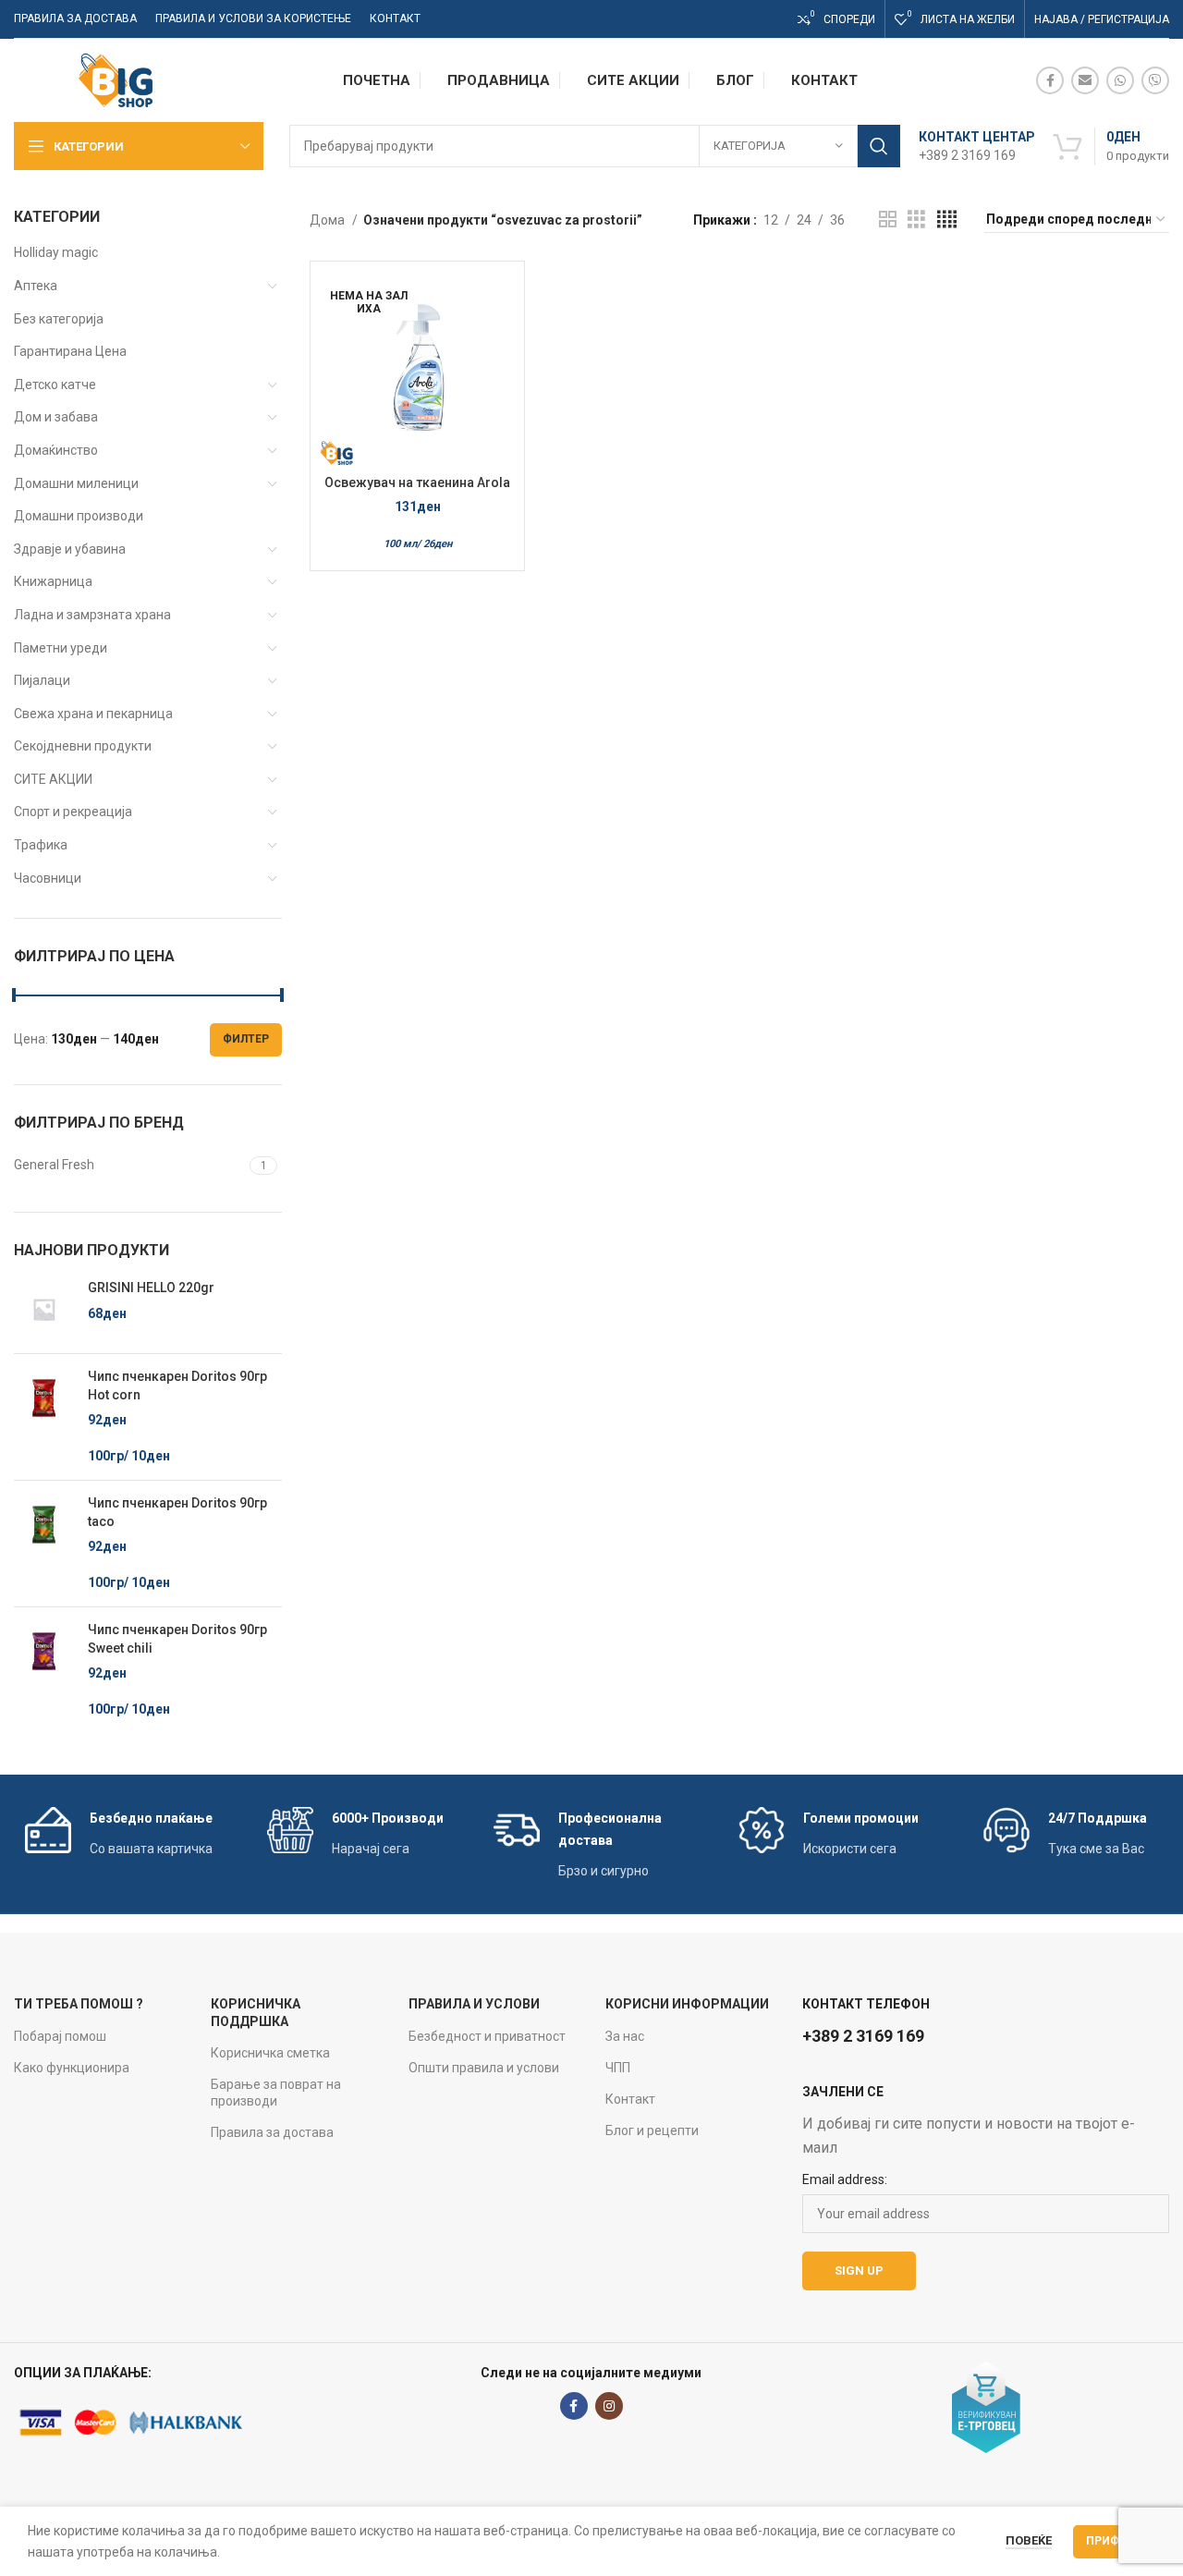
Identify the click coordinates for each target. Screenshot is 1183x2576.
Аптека (36, 286)
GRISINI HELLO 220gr (151, 1288)
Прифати (1114, 2541)
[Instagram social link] (609, 2406)
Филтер (246, 1039)
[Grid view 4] (947, 220)
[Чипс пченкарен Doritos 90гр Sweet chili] (44, 1670)
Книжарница (53, 581)
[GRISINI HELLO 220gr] (44, 1309)
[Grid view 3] (916, 220)
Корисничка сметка (270, 2053)
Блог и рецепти (652, 2130)
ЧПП (618, 2068)
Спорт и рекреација (73, 812)
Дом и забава (56, 417)
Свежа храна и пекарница (93, 714)
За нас (625, 2036)
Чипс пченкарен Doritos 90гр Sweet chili (177, 1639)
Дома (329, 220)
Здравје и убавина (70, 549)
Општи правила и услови (484, 2068)
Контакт (630, 2099)
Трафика (41, 845)
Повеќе (1029, 2540)
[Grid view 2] (888, 220)
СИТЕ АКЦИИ (53, 779)
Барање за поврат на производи (276, 2093)
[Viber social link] (1155, 80)
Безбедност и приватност (487, 2036)
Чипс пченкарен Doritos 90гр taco (177, 1512)
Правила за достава (272, 2132)
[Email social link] (1085, 80)
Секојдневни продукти (83, 746)
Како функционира (72, 2068)
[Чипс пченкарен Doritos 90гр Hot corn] (44, 1417)
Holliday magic (56, 252)
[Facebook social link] (1050, 80)
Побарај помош (60, 2036)
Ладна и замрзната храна (92, 615)
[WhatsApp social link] (1120, 80)
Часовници (48, 878)
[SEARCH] (879, 146)
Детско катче (55, 385)
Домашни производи (79, 516)
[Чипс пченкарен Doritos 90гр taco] (44, 1544)
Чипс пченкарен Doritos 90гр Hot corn (177, 1386)
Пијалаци (42, 680)
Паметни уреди (61, 648)
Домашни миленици (76, 483)
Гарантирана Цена (70, 351)
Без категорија (59, 319)
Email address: (845, 2179)
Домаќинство (56, 450)
